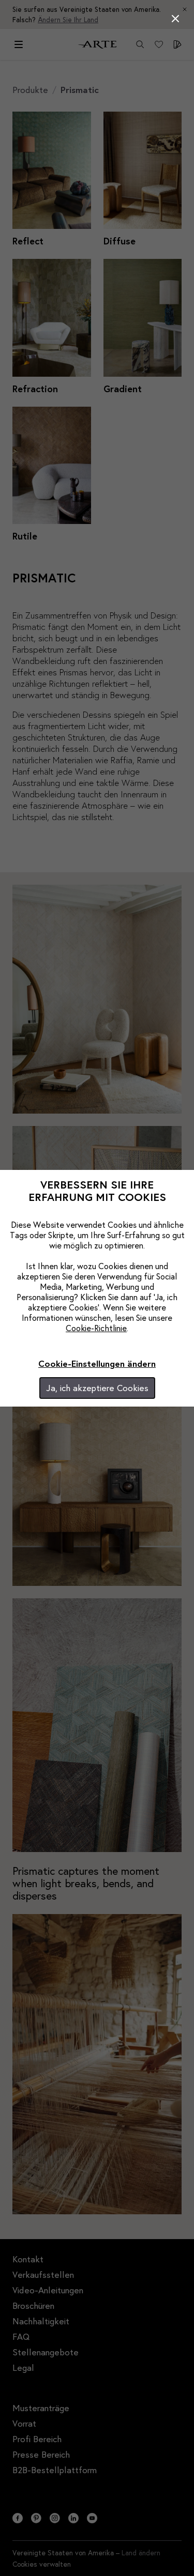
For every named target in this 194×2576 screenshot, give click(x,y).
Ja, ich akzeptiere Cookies (97, 1388)
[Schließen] (175, 19)
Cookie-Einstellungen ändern (97, 1363)
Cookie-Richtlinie (96, 1328)
